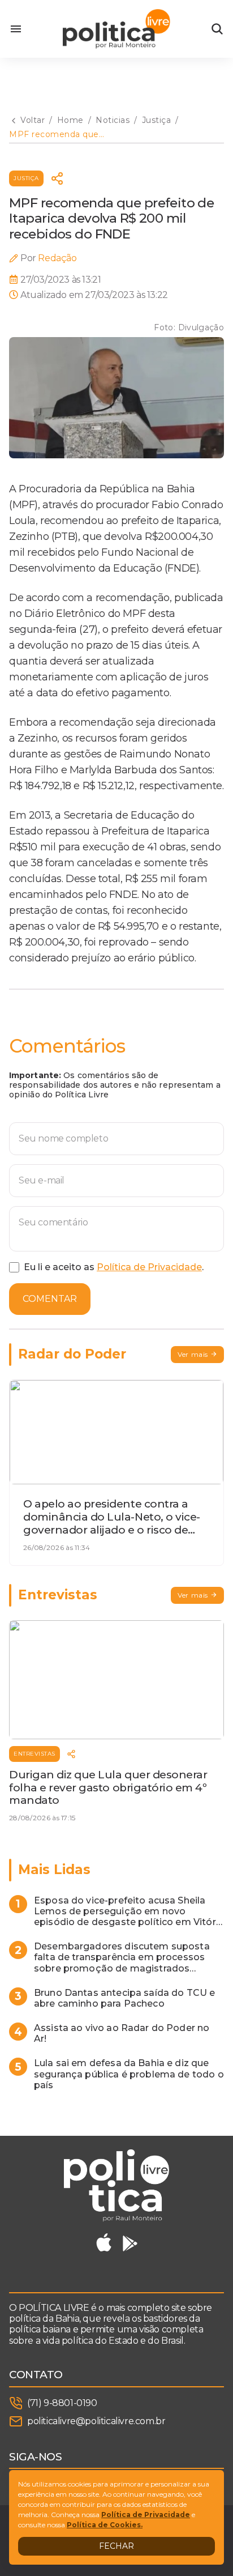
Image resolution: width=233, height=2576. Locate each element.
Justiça (26, 178)
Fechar (116, 2546)
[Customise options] (217, 29)
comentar (50, 1299)
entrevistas (34, 1754)
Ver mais (193, 1354)
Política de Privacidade (149, 1267)
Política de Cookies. (105, 2525)
